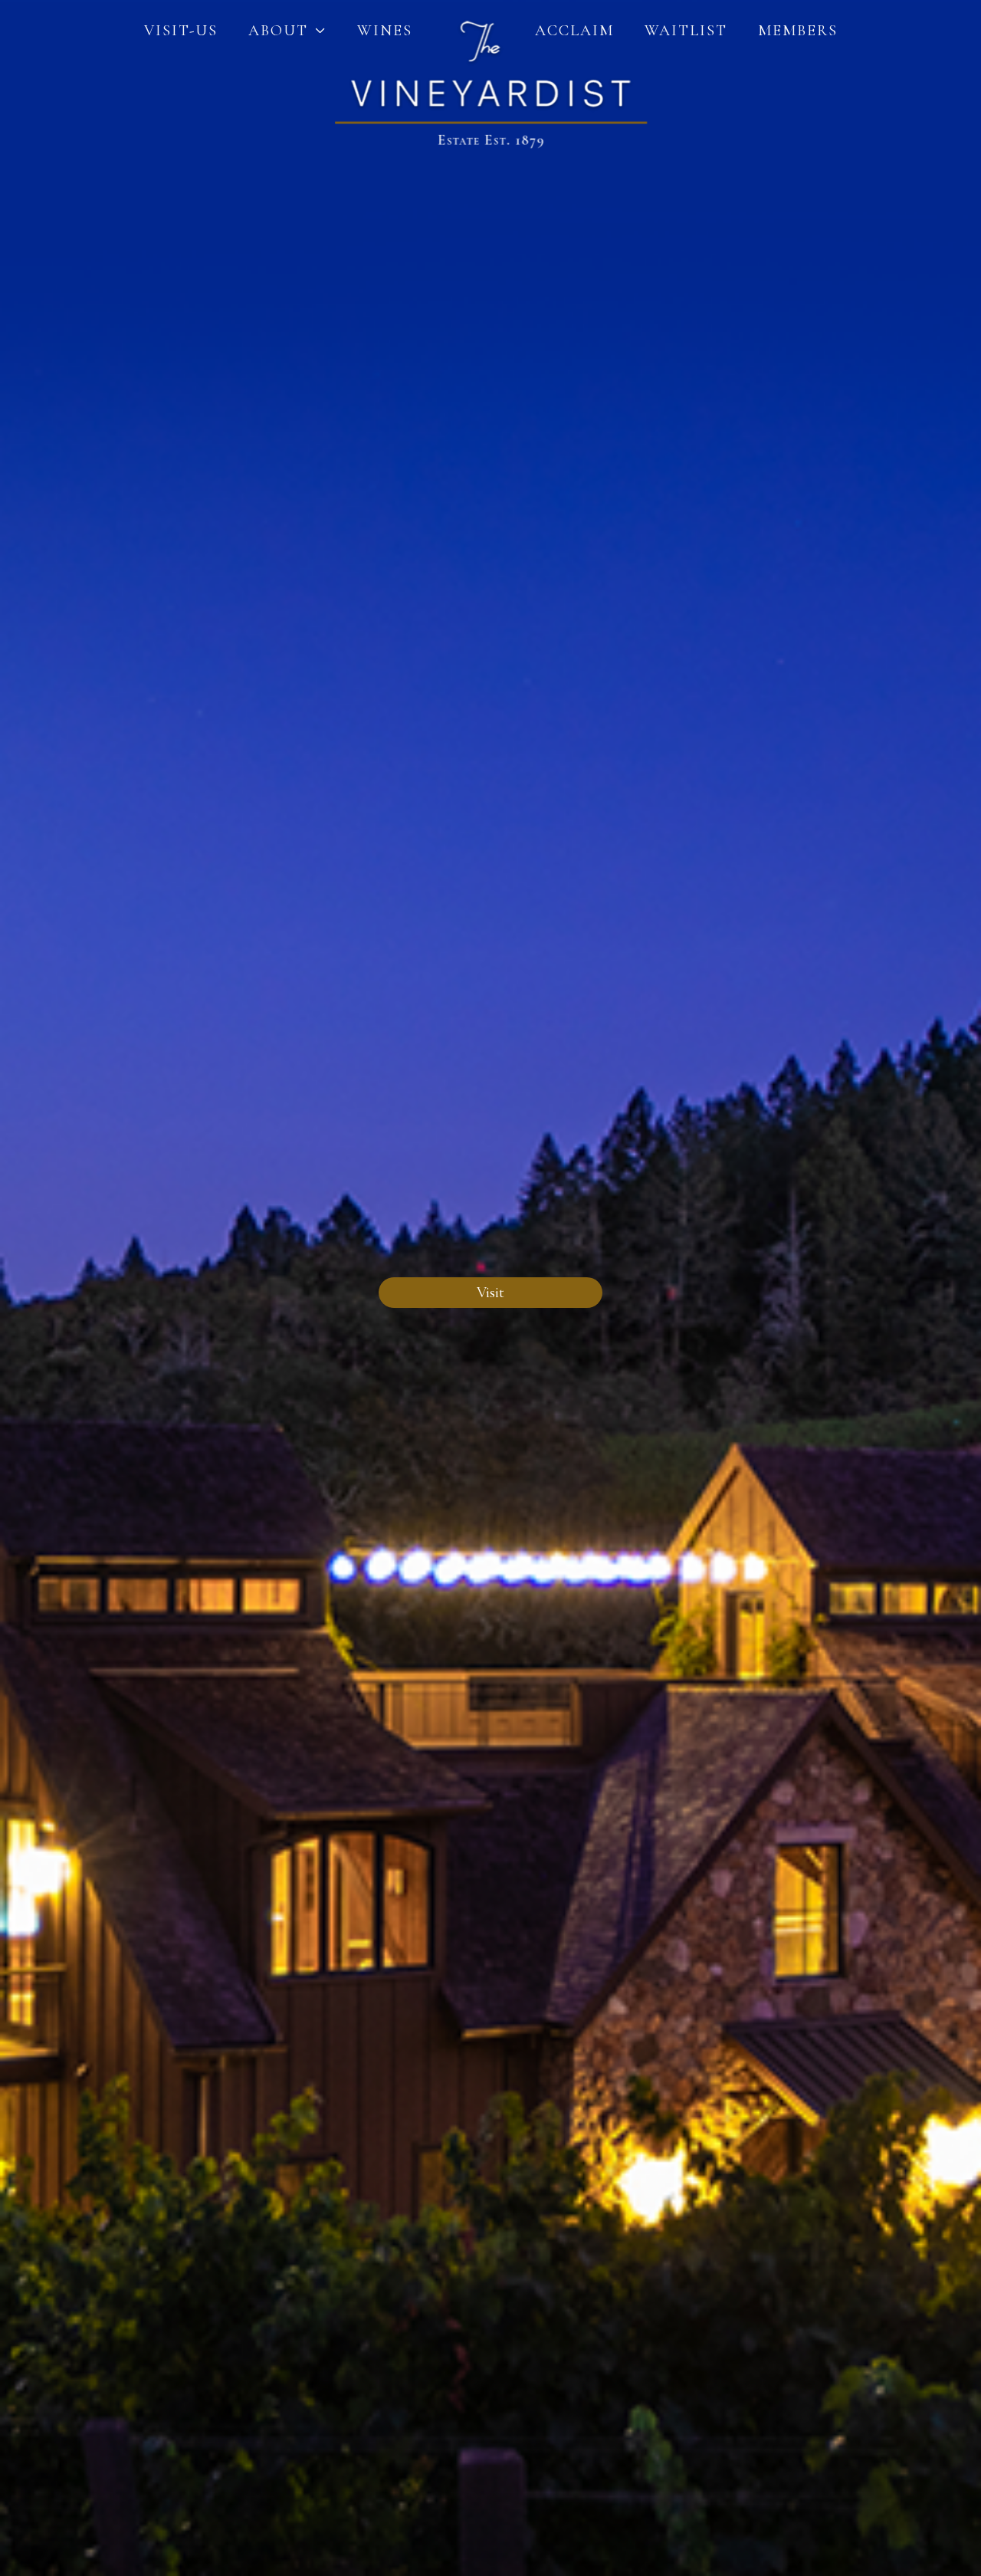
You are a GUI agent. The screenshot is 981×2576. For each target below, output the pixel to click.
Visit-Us (181, 31)
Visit (490, 1293)
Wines (385, 31)
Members (798, 31)
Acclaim (574, 31)
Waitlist (686, 31)
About (278, 31)
